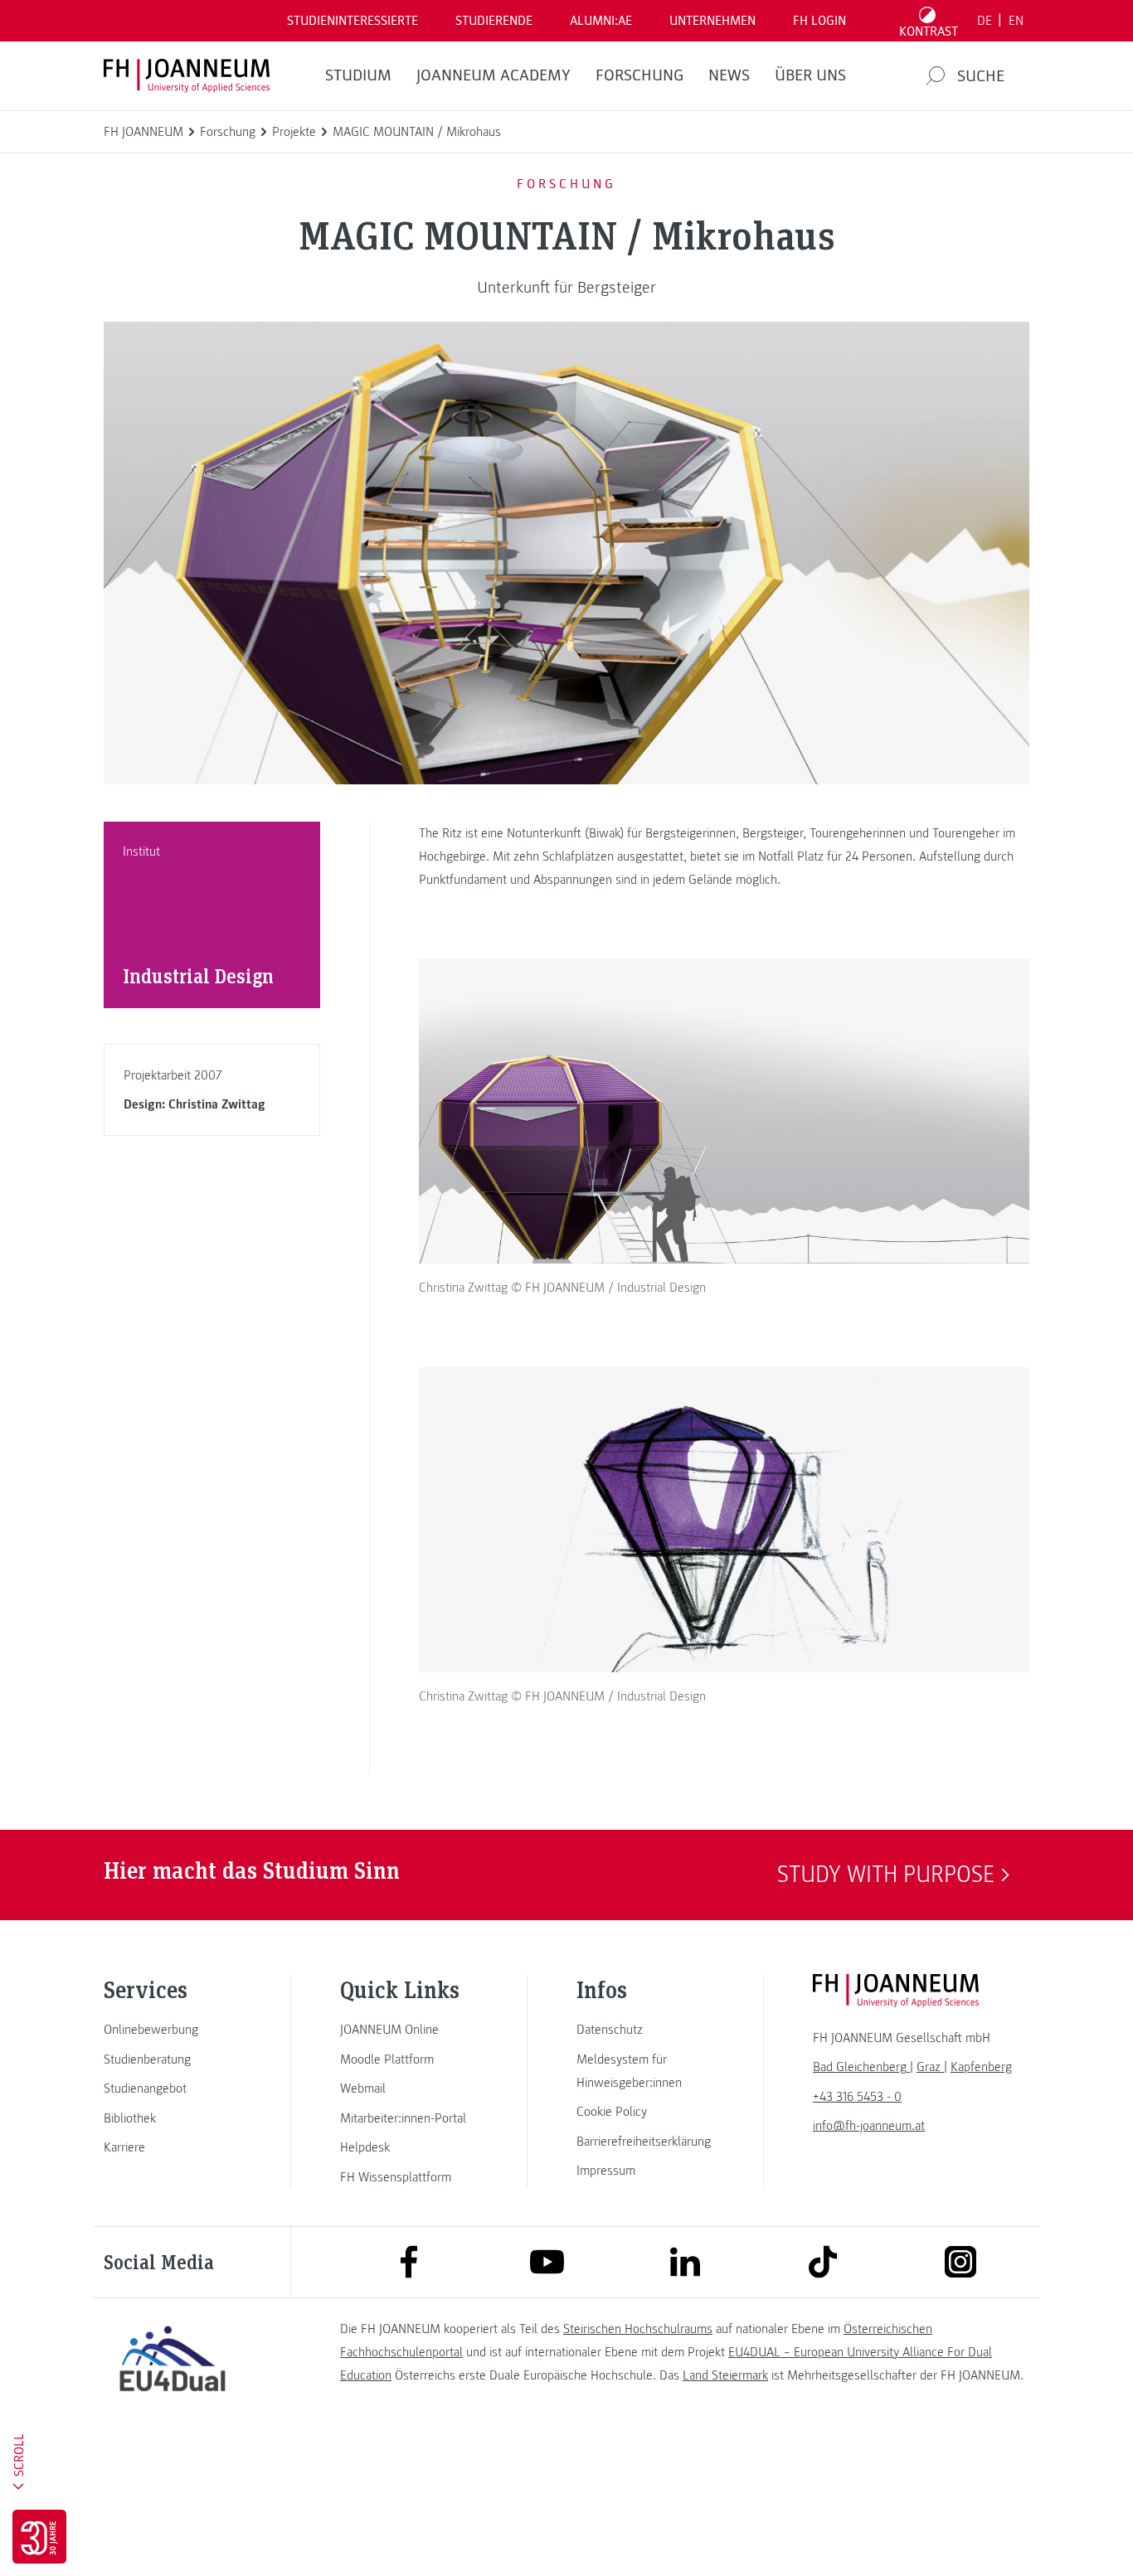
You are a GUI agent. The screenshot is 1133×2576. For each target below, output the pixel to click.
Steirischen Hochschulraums (638, 2329)
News (729, 75)
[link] (173, 2030)
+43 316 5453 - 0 (857, 2097)
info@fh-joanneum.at (869, 2126)
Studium (358, 75)
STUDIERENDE (494, 21)
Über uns (810, 75)
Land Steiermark (725, 2375)
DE (985, 21)
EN (1016, 21)
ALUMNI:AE (601, 21)
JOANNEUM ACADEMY (494, 75)
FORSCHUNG (639, 75)
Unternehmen (712, 21)
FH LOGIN (819, 21)
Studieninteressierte (353, 21)
